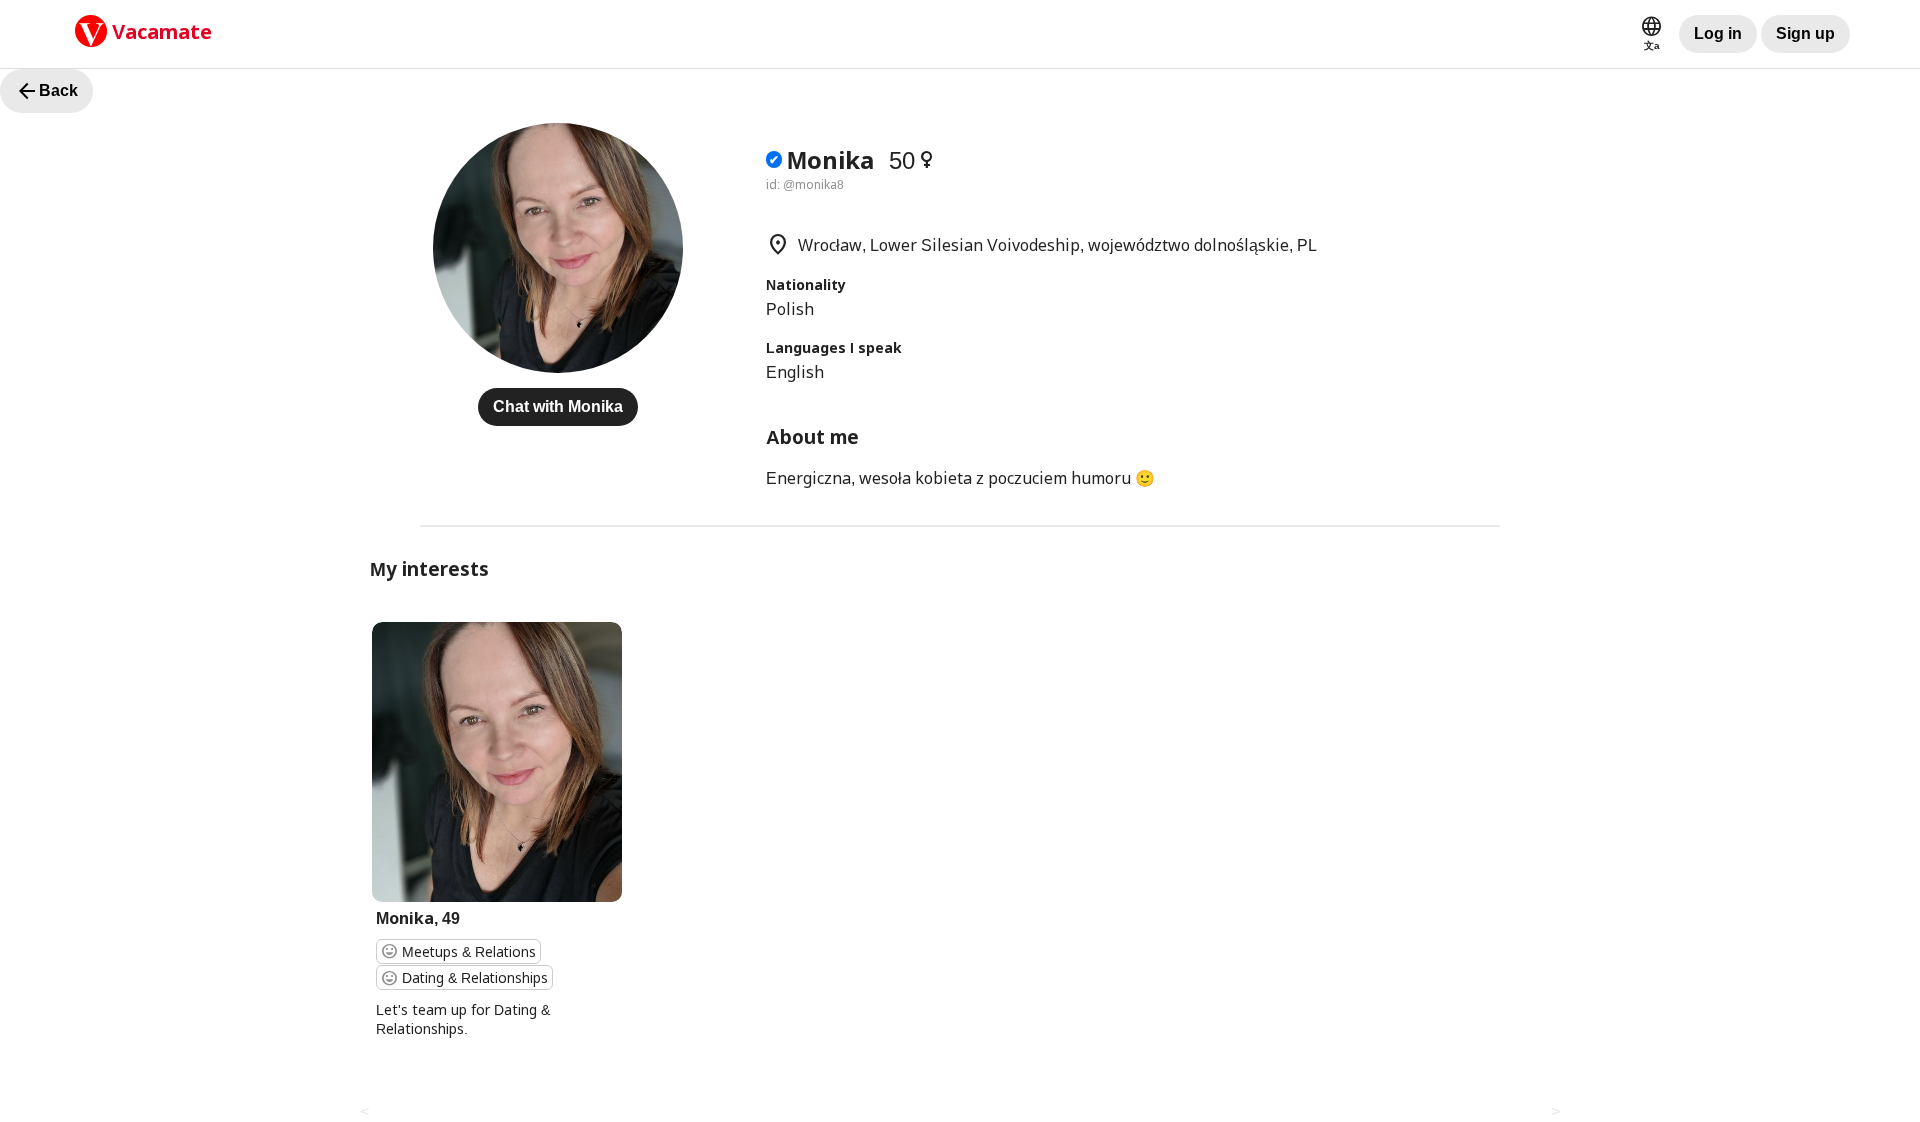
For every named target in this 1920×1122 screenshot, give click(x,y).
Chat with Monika (558, 406)
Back (46, 91)
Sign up (1805, 33)
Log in (1718, 33)
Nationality (806, 284)
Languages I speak (834, 347)
